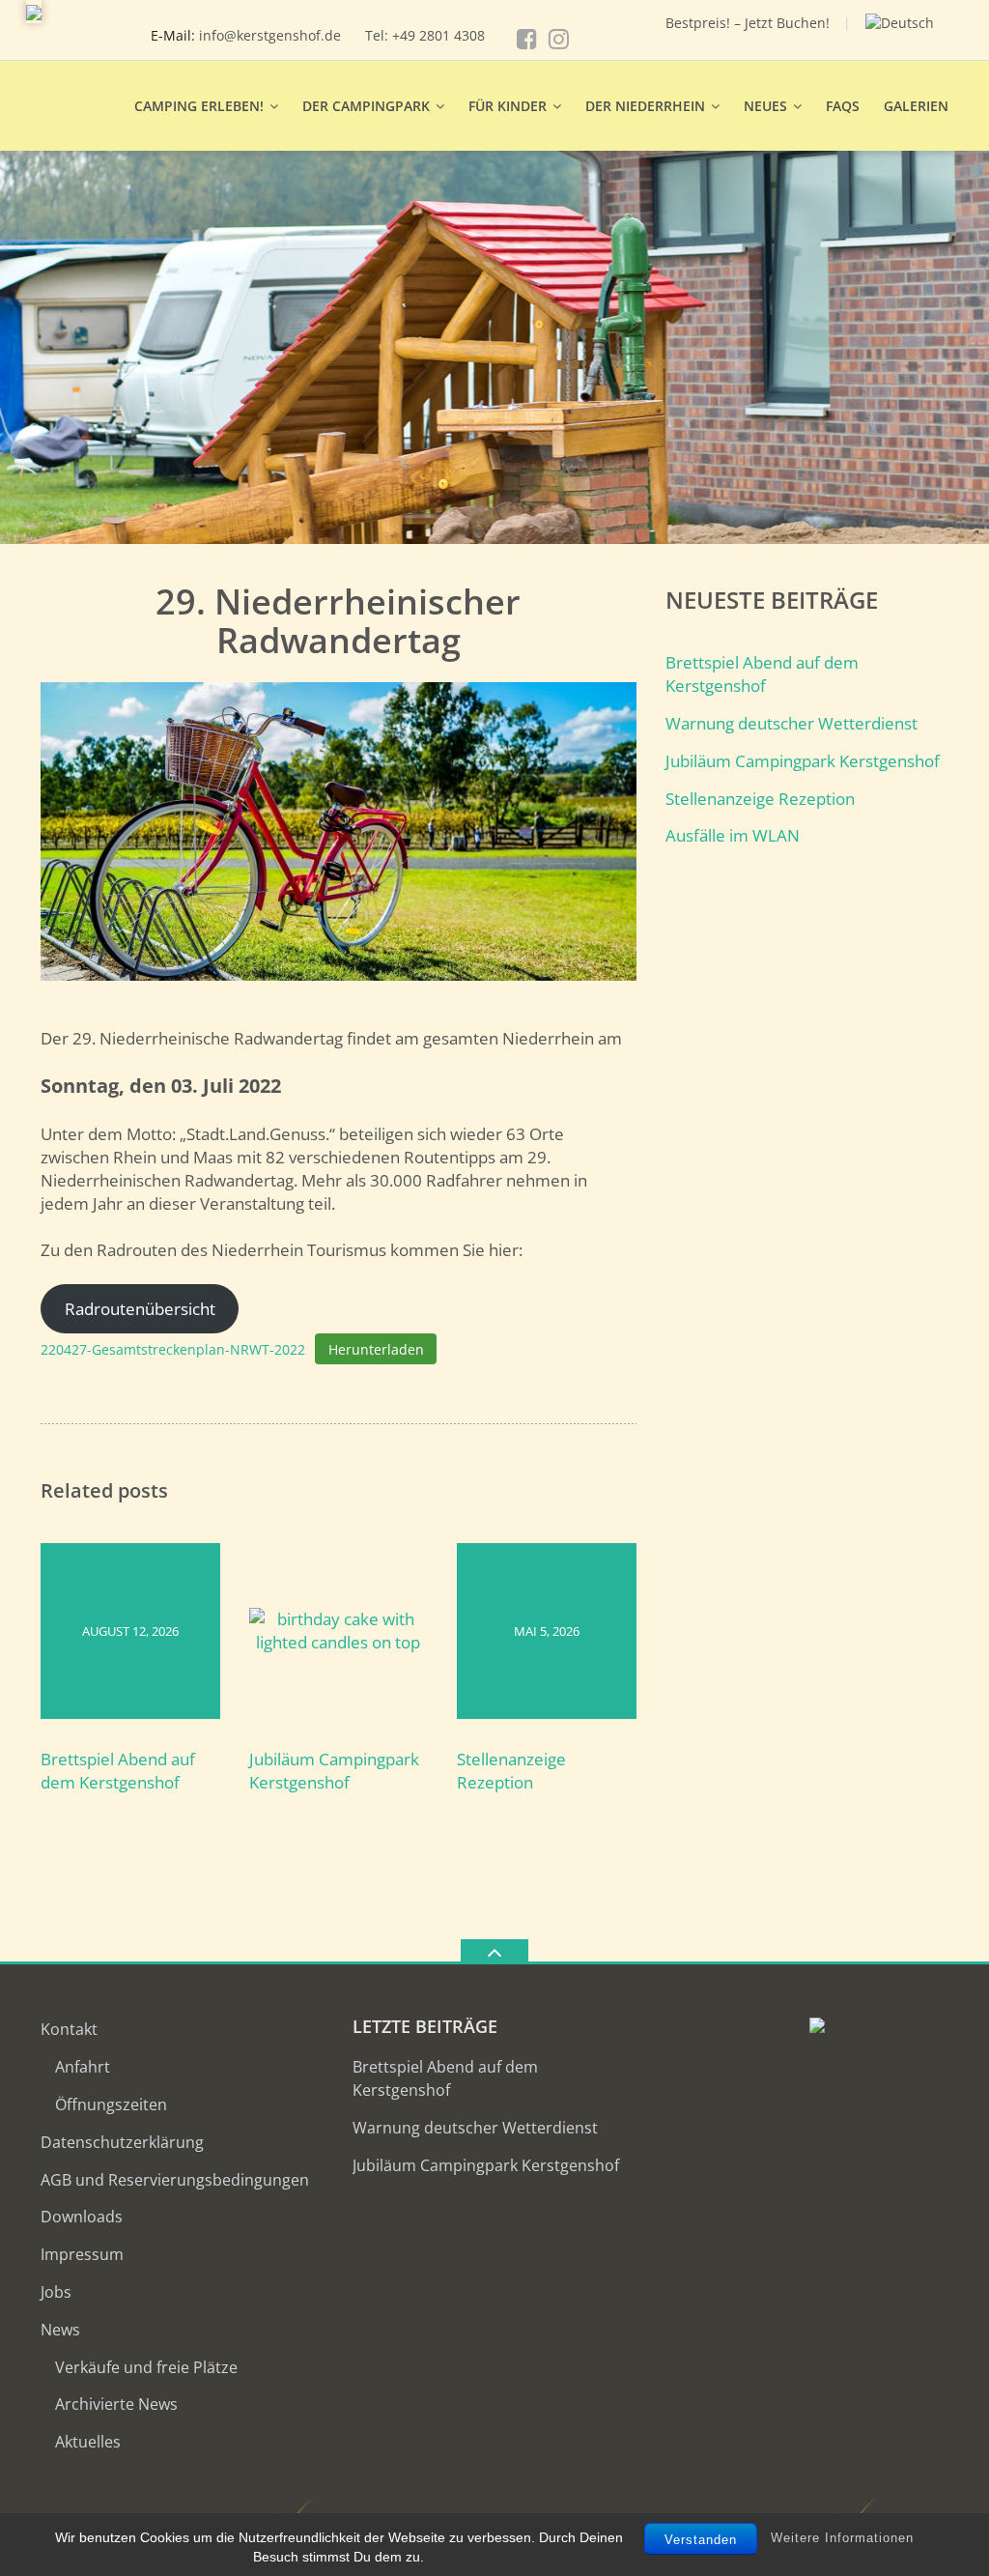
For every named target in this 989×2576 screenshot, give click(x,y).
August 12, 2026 (130, 1631)
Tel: (379, 35)
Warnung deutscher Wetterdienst (791, 723)
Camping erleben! (199, 106)
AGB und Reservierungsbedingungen (175, 2180)
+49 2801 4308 (438, 35)
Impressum (82, 2254)
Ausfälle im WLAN (733, 835)
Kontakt (69, 2029)
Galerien (916, 106)
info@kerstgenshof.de (270, 35)
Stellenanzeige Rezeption (511, 1771)
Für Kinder (508, 106)
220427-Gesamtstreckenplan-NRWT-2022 (173, 1349)
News (60, 2330)
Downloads (82, 2217)
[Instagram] (559, 39)
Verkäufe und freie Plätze (146, 2367)
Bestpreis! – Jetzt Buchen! (748, 23)
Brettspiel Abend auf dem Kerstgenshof (118, 1771)
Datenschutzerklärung (122, 2142)
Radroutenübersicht (140, 1309)
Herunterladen (376, 1349)
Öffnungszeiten (111, 2104)
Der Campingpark (366, 106)
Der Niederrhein (645, 106)
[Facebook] (527, 39)
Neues (765, 106)
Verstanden (701, 2540)
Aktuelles (88, 2442)
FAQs (843, 106)
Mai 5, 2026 (547, 1631)
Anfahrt (83, 2067)
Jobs (56, 2292)
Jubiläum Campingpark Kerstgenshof (334, 1771)
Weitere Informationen (842, 2538)
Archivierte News (116, 2404)
